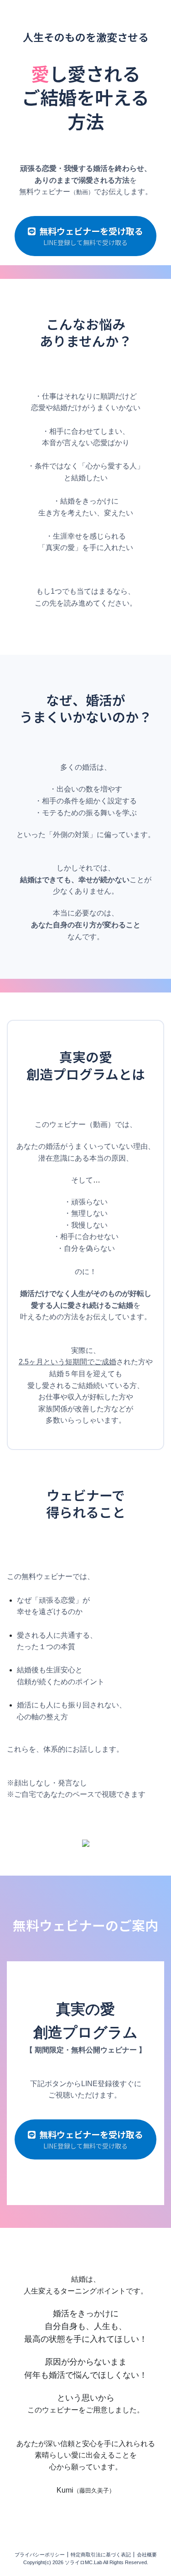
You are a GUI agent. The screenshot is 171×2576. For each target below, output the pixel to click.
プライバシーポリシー (40, 2555)
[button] (85, 236)
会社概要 (147, 2555)
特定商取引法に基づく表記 (101, 2555)
